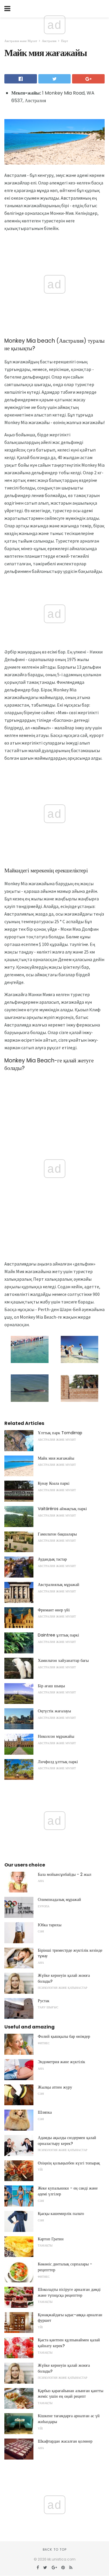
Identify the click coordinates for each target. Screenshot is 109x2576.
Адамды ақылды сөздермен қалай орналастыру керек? (67, 2141)
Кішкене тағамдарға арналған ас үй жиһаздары (69, 2419)
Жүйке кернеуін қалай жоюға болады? (64, 1978)
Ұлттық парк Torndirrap (60, 1433)
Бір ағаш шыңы (51, 1686)
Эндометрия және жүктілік (61, 2062)
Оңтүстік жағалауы (54, 1711)
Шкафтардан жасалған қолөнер (65, 2441)
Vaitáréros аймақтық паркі (62, 1509)
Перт (65, 41)
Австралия (49, 41)
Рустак (44, 2001)
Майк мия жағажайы (56, 1458)
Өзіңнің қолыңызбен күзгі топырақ (69, 2163)
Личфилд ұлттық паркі (58, 1762)
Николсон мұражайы (56, 1736)
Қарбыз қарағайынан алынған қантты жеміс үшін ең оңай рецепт (70, 2394)
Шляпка (45, 2112)
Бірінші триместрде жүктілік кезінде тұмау (70, 1953)
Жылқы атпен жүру (55, 2087)
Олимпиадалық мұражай (59, 1899)
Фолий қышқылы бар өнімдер (64, 2036)
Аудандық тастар (52, 1559)
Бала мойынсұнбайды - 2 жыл (65, 1874)
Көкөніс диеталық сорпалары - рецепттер (65, 2267)
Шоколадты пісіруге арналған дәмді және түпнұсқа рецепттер (69, 2292)
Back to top (55, 2549)
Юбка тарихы (50, 1925)
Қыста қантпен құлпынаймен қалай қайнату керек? (69, 2343)
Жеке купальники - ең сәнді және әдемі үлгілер (68, 2191)
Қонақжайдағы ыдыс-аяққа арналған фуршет (70, 2318)
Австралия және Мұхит (21, 41)
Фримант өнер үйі (54, 1610)
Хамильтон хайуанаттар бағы (63, 1660)
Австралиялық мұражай (59, 1585)
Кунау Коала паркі (54, 1483)
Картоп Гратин (51, 2239)
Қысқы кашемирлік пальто (61, 2214)
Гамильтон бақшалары (57, 1534)
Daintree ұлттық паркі (58, 1635)
